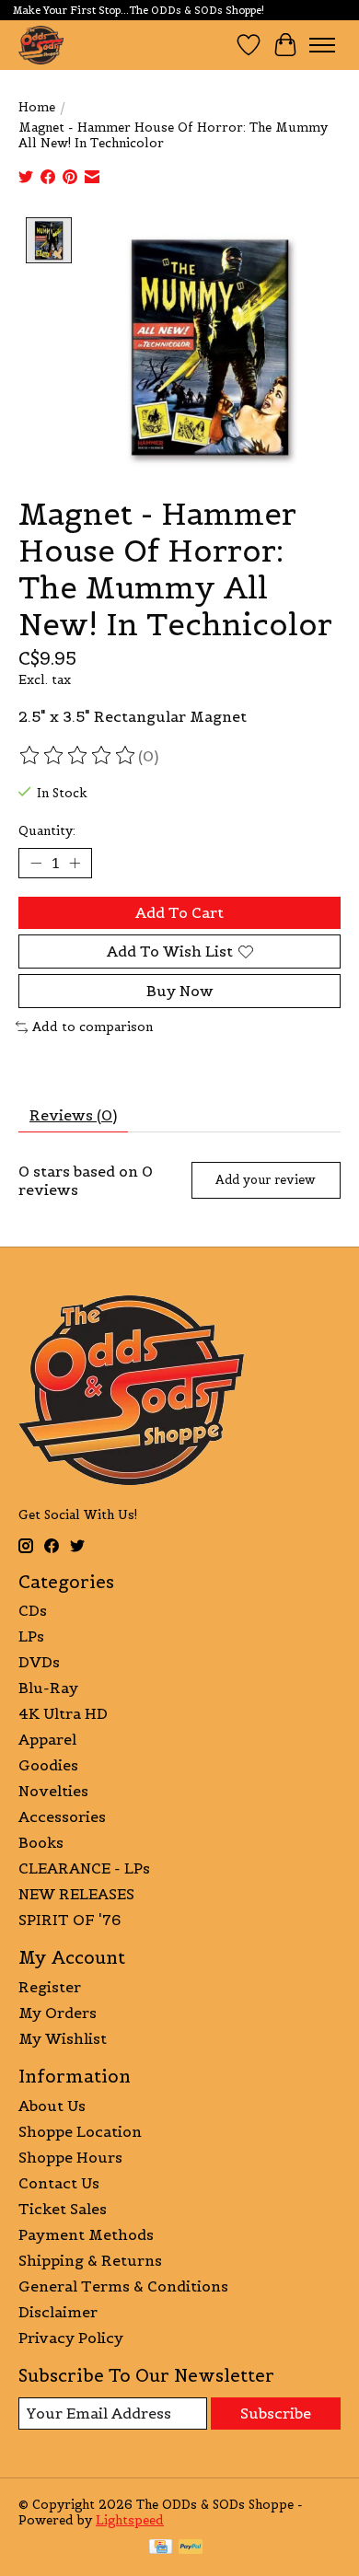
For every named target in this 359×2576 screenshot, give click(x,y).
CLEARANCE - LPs (84, 1868)
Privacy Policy (71, 2338)
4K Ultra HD (63, 1713)
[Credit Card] (161, 2548)
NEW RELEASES (76, 1894)
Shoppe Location (80, 2131)
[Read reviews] (78, 756)
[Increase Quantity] (75, 863)
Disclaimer (58, 2312)
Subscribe (276, 2413)
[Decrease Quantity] (36, 863)
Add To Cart (179, 912)
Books (41, 1842)
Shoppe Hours (70, 2157)
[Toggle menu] (322, 45)
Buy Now (180, 991)
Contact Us (59, 2183)
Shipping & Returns (90, 2260)
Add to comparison (93, 1027)
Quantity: (47, 831)
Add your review (266, 1180)
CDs (33, 1610)
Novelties (53, 1791)
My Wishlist (63, 2038)
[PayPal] (191, 2548)
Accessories (62, 1816)
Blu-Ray (48, 1688)
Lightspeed (130, 2520)
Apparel (47, 1739)
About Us (52, 2106)
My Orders (58, 2013)
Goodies (48, 1765)
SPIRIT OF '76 (69, 1920)
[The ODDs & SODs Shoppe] (41, 45)
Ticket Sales (63, 2209)
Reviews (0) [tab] (73, 1115)
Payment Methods (86, 2234)
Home (37, 107)
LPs (31, 1636)
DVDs (39, 1662)
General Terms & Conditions (123, 2286)
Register (50, 1987)
